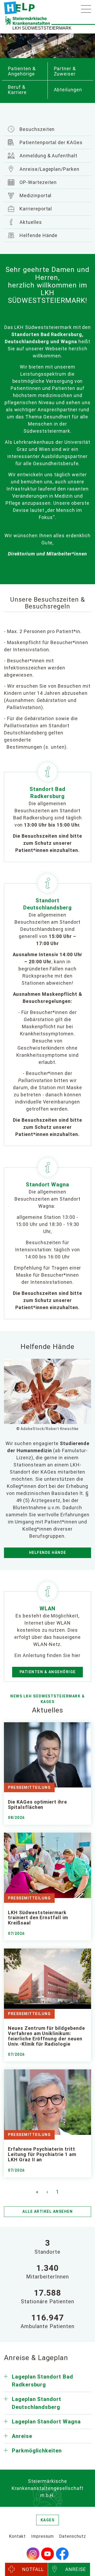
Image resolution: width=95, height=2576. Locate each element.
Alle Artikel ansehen (47, 2211)
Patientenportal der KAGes (50, 142)
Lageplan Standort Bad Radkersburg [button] (42, 2381)
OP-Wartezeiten (37, 182)
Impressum (43, 2536)
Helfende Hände (38, 235)
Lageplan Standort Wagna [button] (46, 2422)
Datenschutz (73, 2536)
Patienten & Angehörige (48, 1672)
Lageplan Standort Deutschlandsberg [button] (37, 2403)
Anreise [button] (22, 2436)
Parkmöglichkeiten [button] (37, 2451)
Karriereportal (35, 209)
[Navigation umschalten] (86, 9)
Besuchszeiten (36, 129)
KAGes (48, 2520)
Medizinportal (35, 195)
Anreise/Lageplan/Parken (49, 169)
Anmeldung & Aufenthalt (48, 156)
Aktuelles (30, 222)
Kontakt (17, 2536)
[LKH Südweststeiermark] (19, 8)
